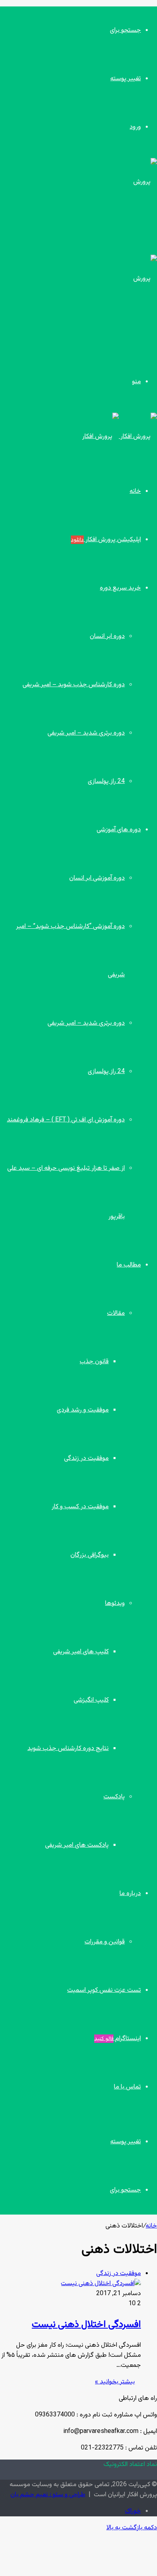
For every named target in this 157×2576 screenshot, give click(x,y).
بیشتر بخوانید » (115, 2382)
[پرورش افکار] (120, 437)
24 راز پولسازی (106, 782)
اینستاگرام (118, 2039)
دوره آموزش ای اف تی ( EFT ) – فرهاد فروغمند (66, 1120)
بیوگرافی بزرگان (90, 1555)
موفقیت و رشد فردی (83, 1410)
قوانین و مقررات (105, 1942)
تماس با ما (127, 2087)
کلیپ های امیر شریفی (81, 1652)
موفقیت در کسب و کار (80, 1507)
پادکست (114, 1797)
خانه (135, 491)
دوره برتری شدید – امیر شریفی (86, 733)
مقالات (116, 1313)
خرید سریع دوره (120, 588)
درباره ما (130, 1894)
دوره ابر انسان (107, 636)
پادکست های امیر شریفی (77, 1845)
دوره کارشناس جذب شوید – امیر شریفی (74, 685)
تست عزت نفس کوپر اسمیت (104, 1990)
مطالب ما (129, 1265)
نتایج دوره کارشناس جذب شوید (68, 1749)
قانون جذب (94, 1362)
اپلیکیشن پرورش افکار (106, 540)
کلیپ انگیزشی (91, 1700)
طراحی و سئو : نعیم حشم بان (48, 2495)
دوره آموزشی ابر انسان (97, 878)
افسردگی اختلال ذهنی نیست (86, 2325)
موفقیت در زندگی (86, 1458)
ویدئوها (115, 1604)
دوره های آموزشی (119, 830)
